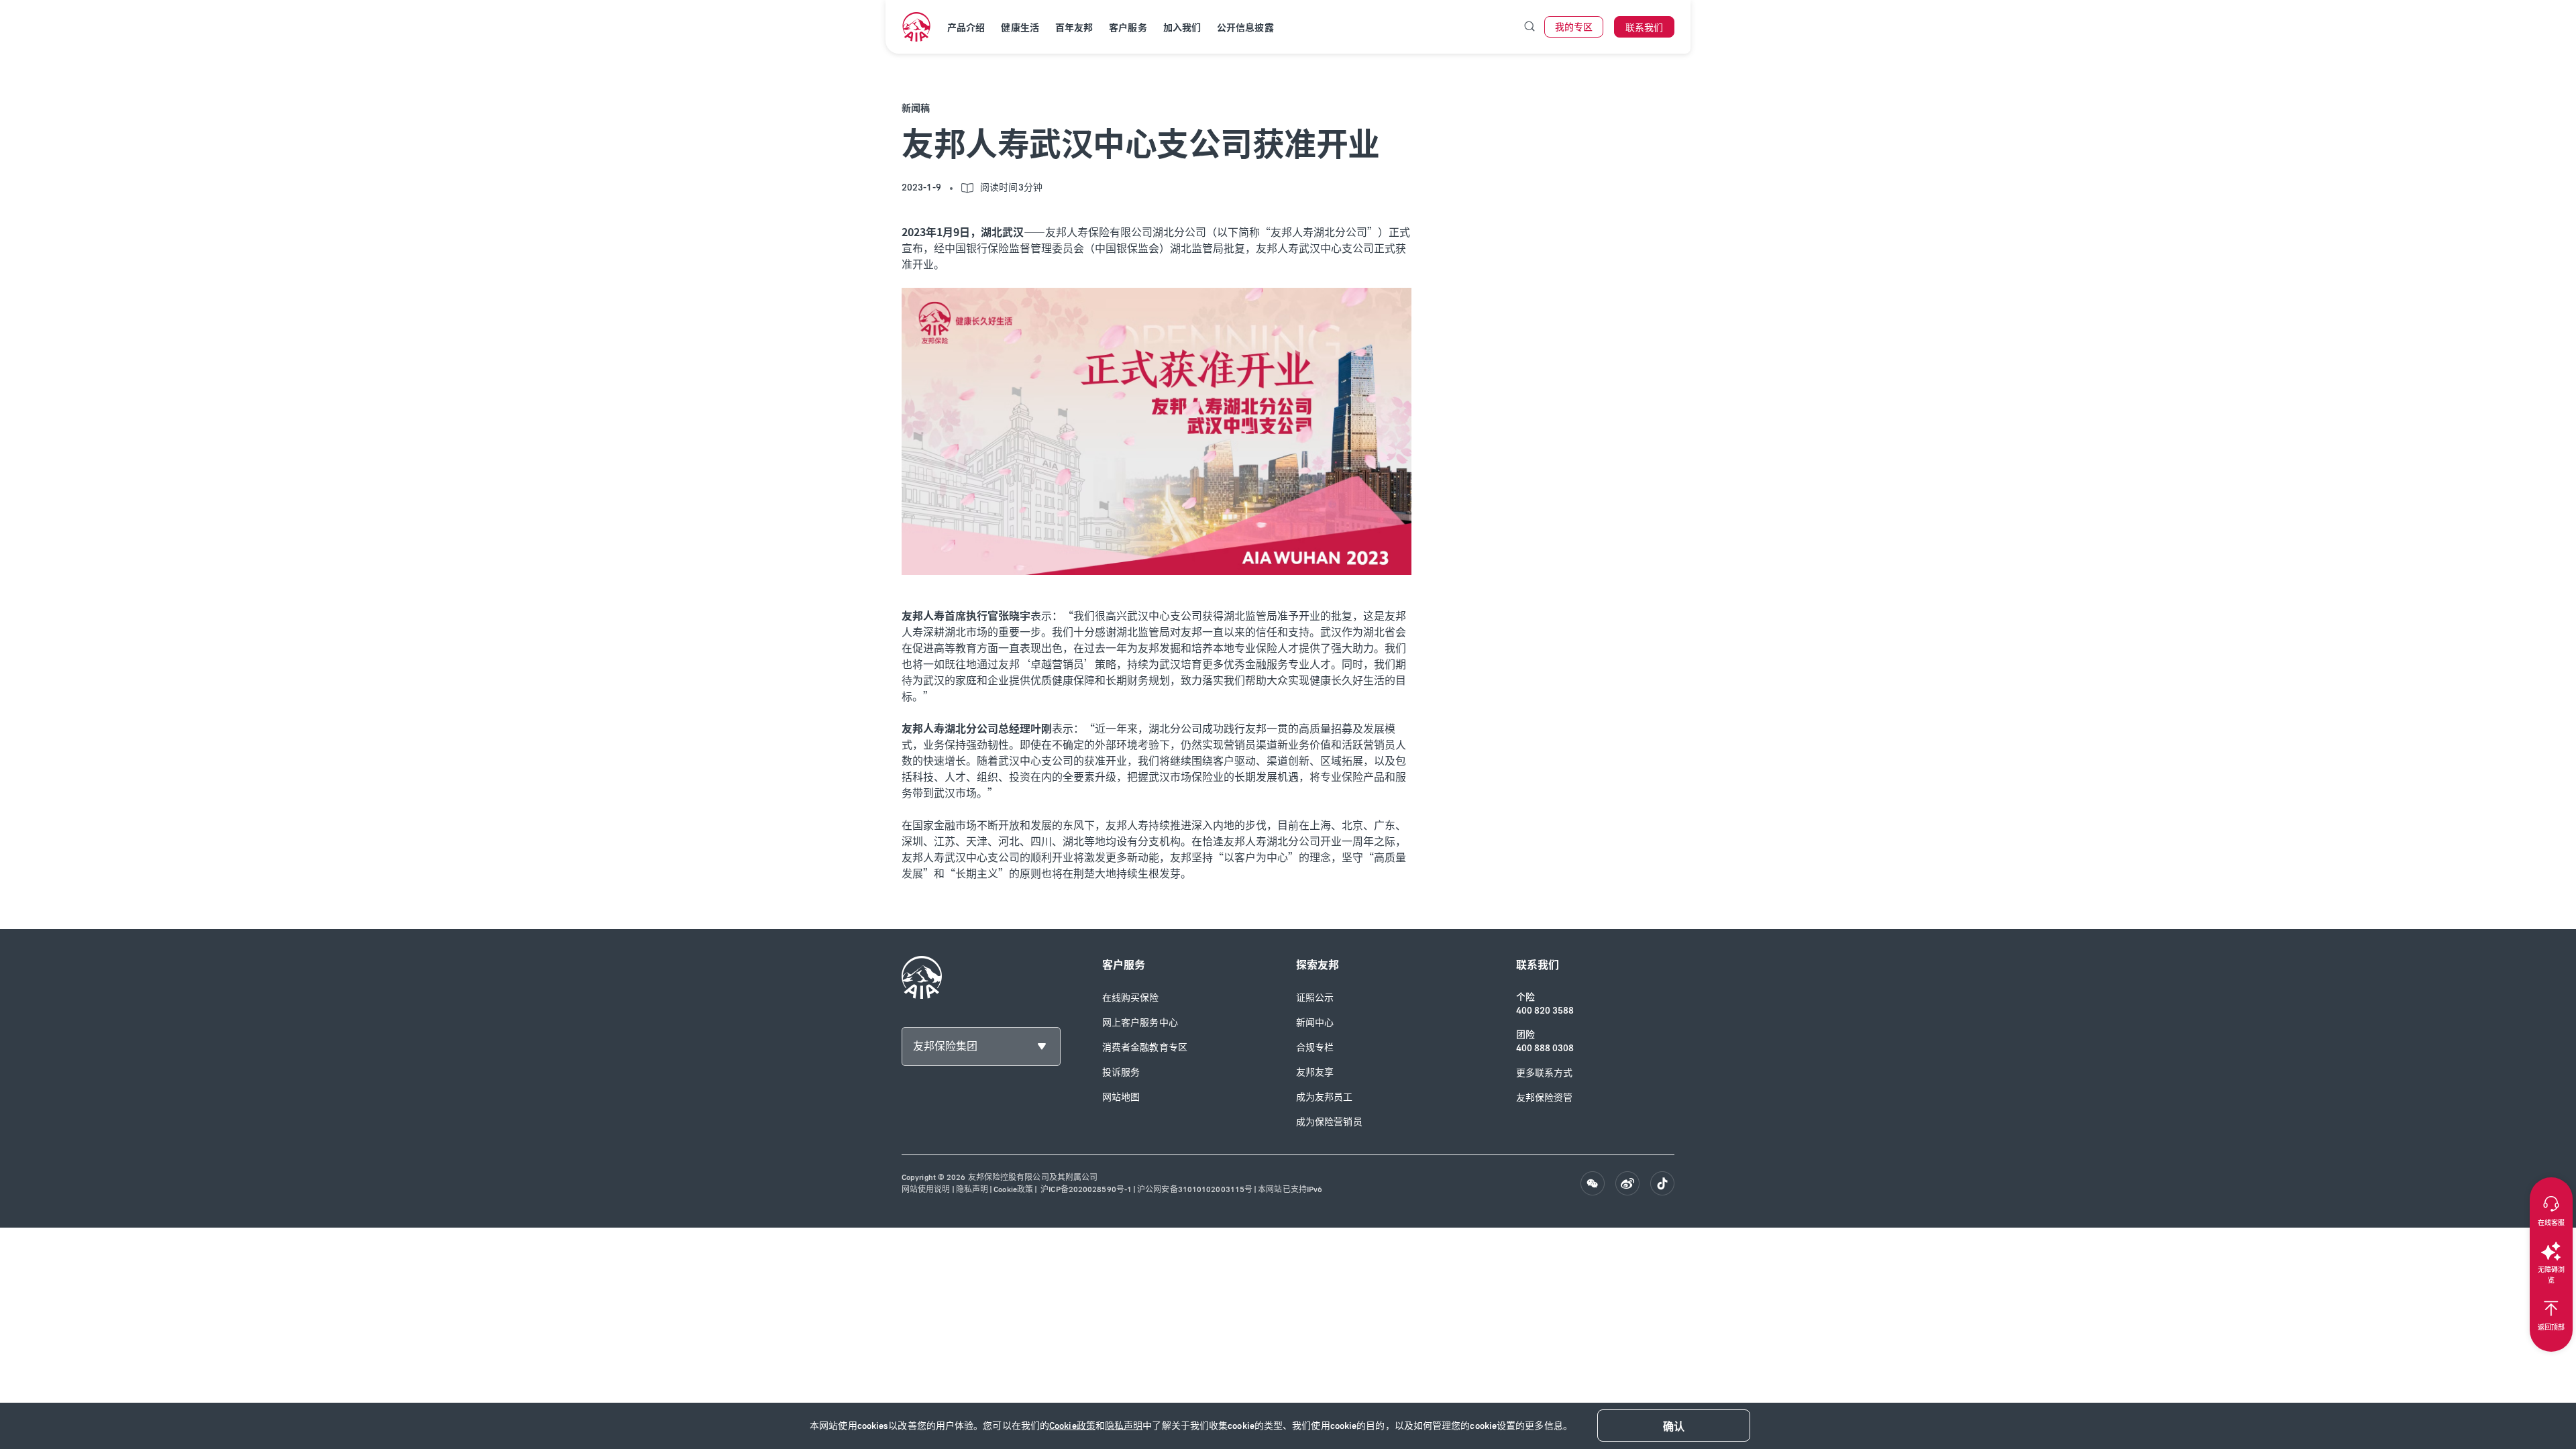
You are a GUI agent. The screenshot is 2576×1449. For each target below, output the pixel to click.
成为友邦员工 (1325, 1097)
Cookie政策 (1072, 1426)
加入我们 (1182, 28)
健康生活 (1020, 28)
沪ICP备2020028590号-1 (1085, 1189)
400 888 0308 (1545, 1048)
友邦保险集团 (945, 1046)
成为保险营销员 (1329, 1122)
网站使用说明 (926, 1189)
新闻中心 (1315, 1023)
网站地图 (1121, 1097)
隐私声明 (1124, 1426)
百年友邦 (1074, 28)
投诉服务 (1121, 1072)
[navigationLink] (916, 27)
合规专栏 (1315, 1048)
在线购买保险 (1131, 998)
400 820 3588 (1545, 1011)
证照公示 (1315, 998)
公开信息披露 (1245, 28)
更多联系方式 (1545, 1073)
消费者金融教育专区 (1145, 1048)
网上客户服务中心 (1140, 1023)
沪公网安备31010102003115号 (1195, 1189)
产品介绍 (966, 28)
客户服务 (1128, 28)
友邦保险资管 (1545, 1098)
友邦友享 (1315, 1072)
